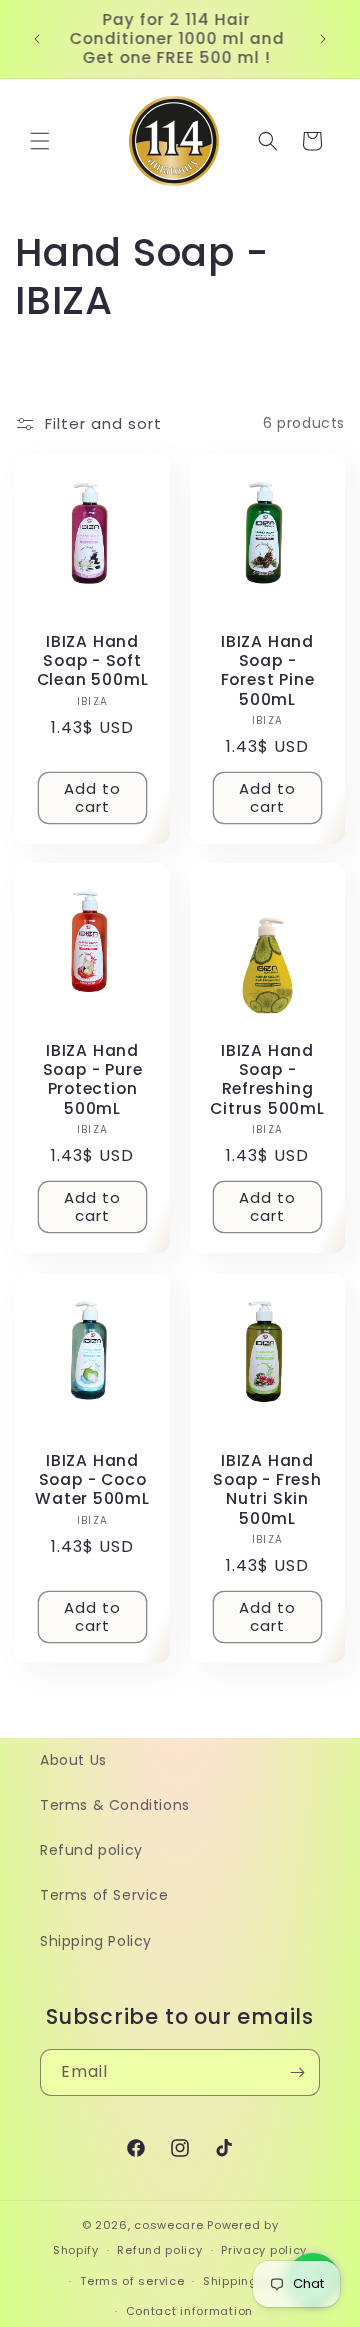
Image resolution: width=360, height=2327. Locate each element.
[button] (40, 141)
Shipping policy (251, 2281)
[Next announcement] (323, 39)
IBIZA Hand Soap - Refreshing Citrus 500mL (267, 1079)
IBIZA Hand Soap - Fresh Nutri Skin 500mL (267, 1489)
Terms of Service (104, 1895)
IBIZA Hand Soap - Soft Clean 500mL (93, 661)
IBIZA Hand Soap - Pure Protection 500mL (93, 1079)
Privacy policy (264, 2250)
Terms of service (132, 2281)
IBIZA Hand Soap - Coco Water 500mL (92, 1480)
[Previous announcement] (37, 39)
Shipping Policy (96, 1941)
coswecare (168, 2225)
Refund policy (91, 1850)
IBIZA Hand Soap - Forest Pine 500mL (268, 670)
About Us (73, 1760)
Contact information (189, 2311)
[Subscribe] (297, 2072)
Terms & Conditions (115, 1805)
